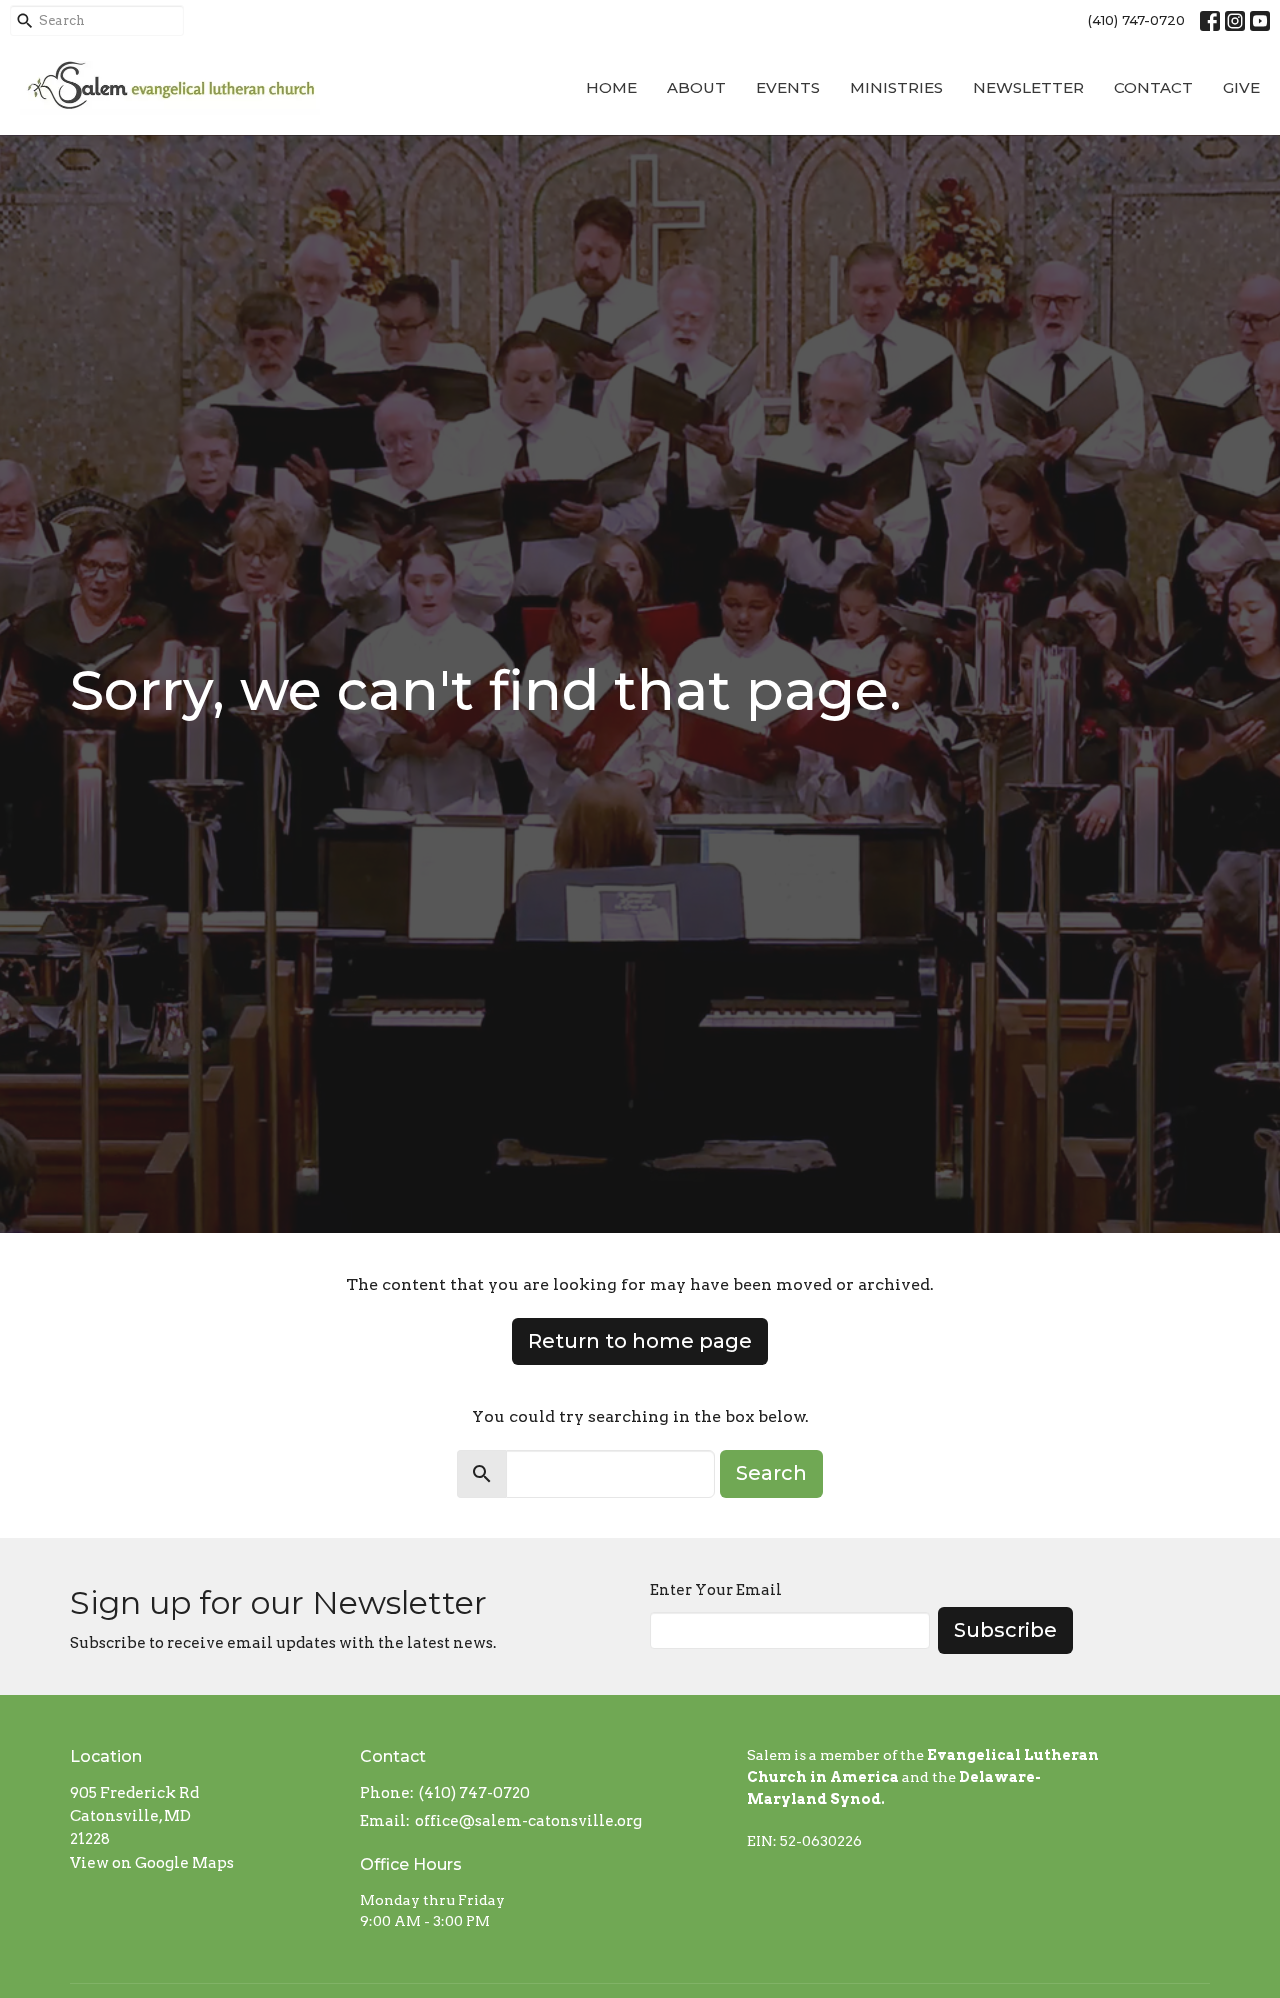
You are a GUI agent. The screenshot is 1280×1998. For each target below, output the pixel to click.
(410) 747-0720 (1136, 20)
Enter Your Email (716, 1590)
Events (788, 87)
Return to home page (640, 1341)
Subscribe (1005, 1630)
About (696, 87)
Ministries (896, 87)
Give (1241, 87)
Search (771, 1473)
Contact (1153, 87)
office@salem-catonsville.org (528, 1821)
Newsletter (1028, 87)
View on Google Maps (152, 1863)
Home (611, 87)
